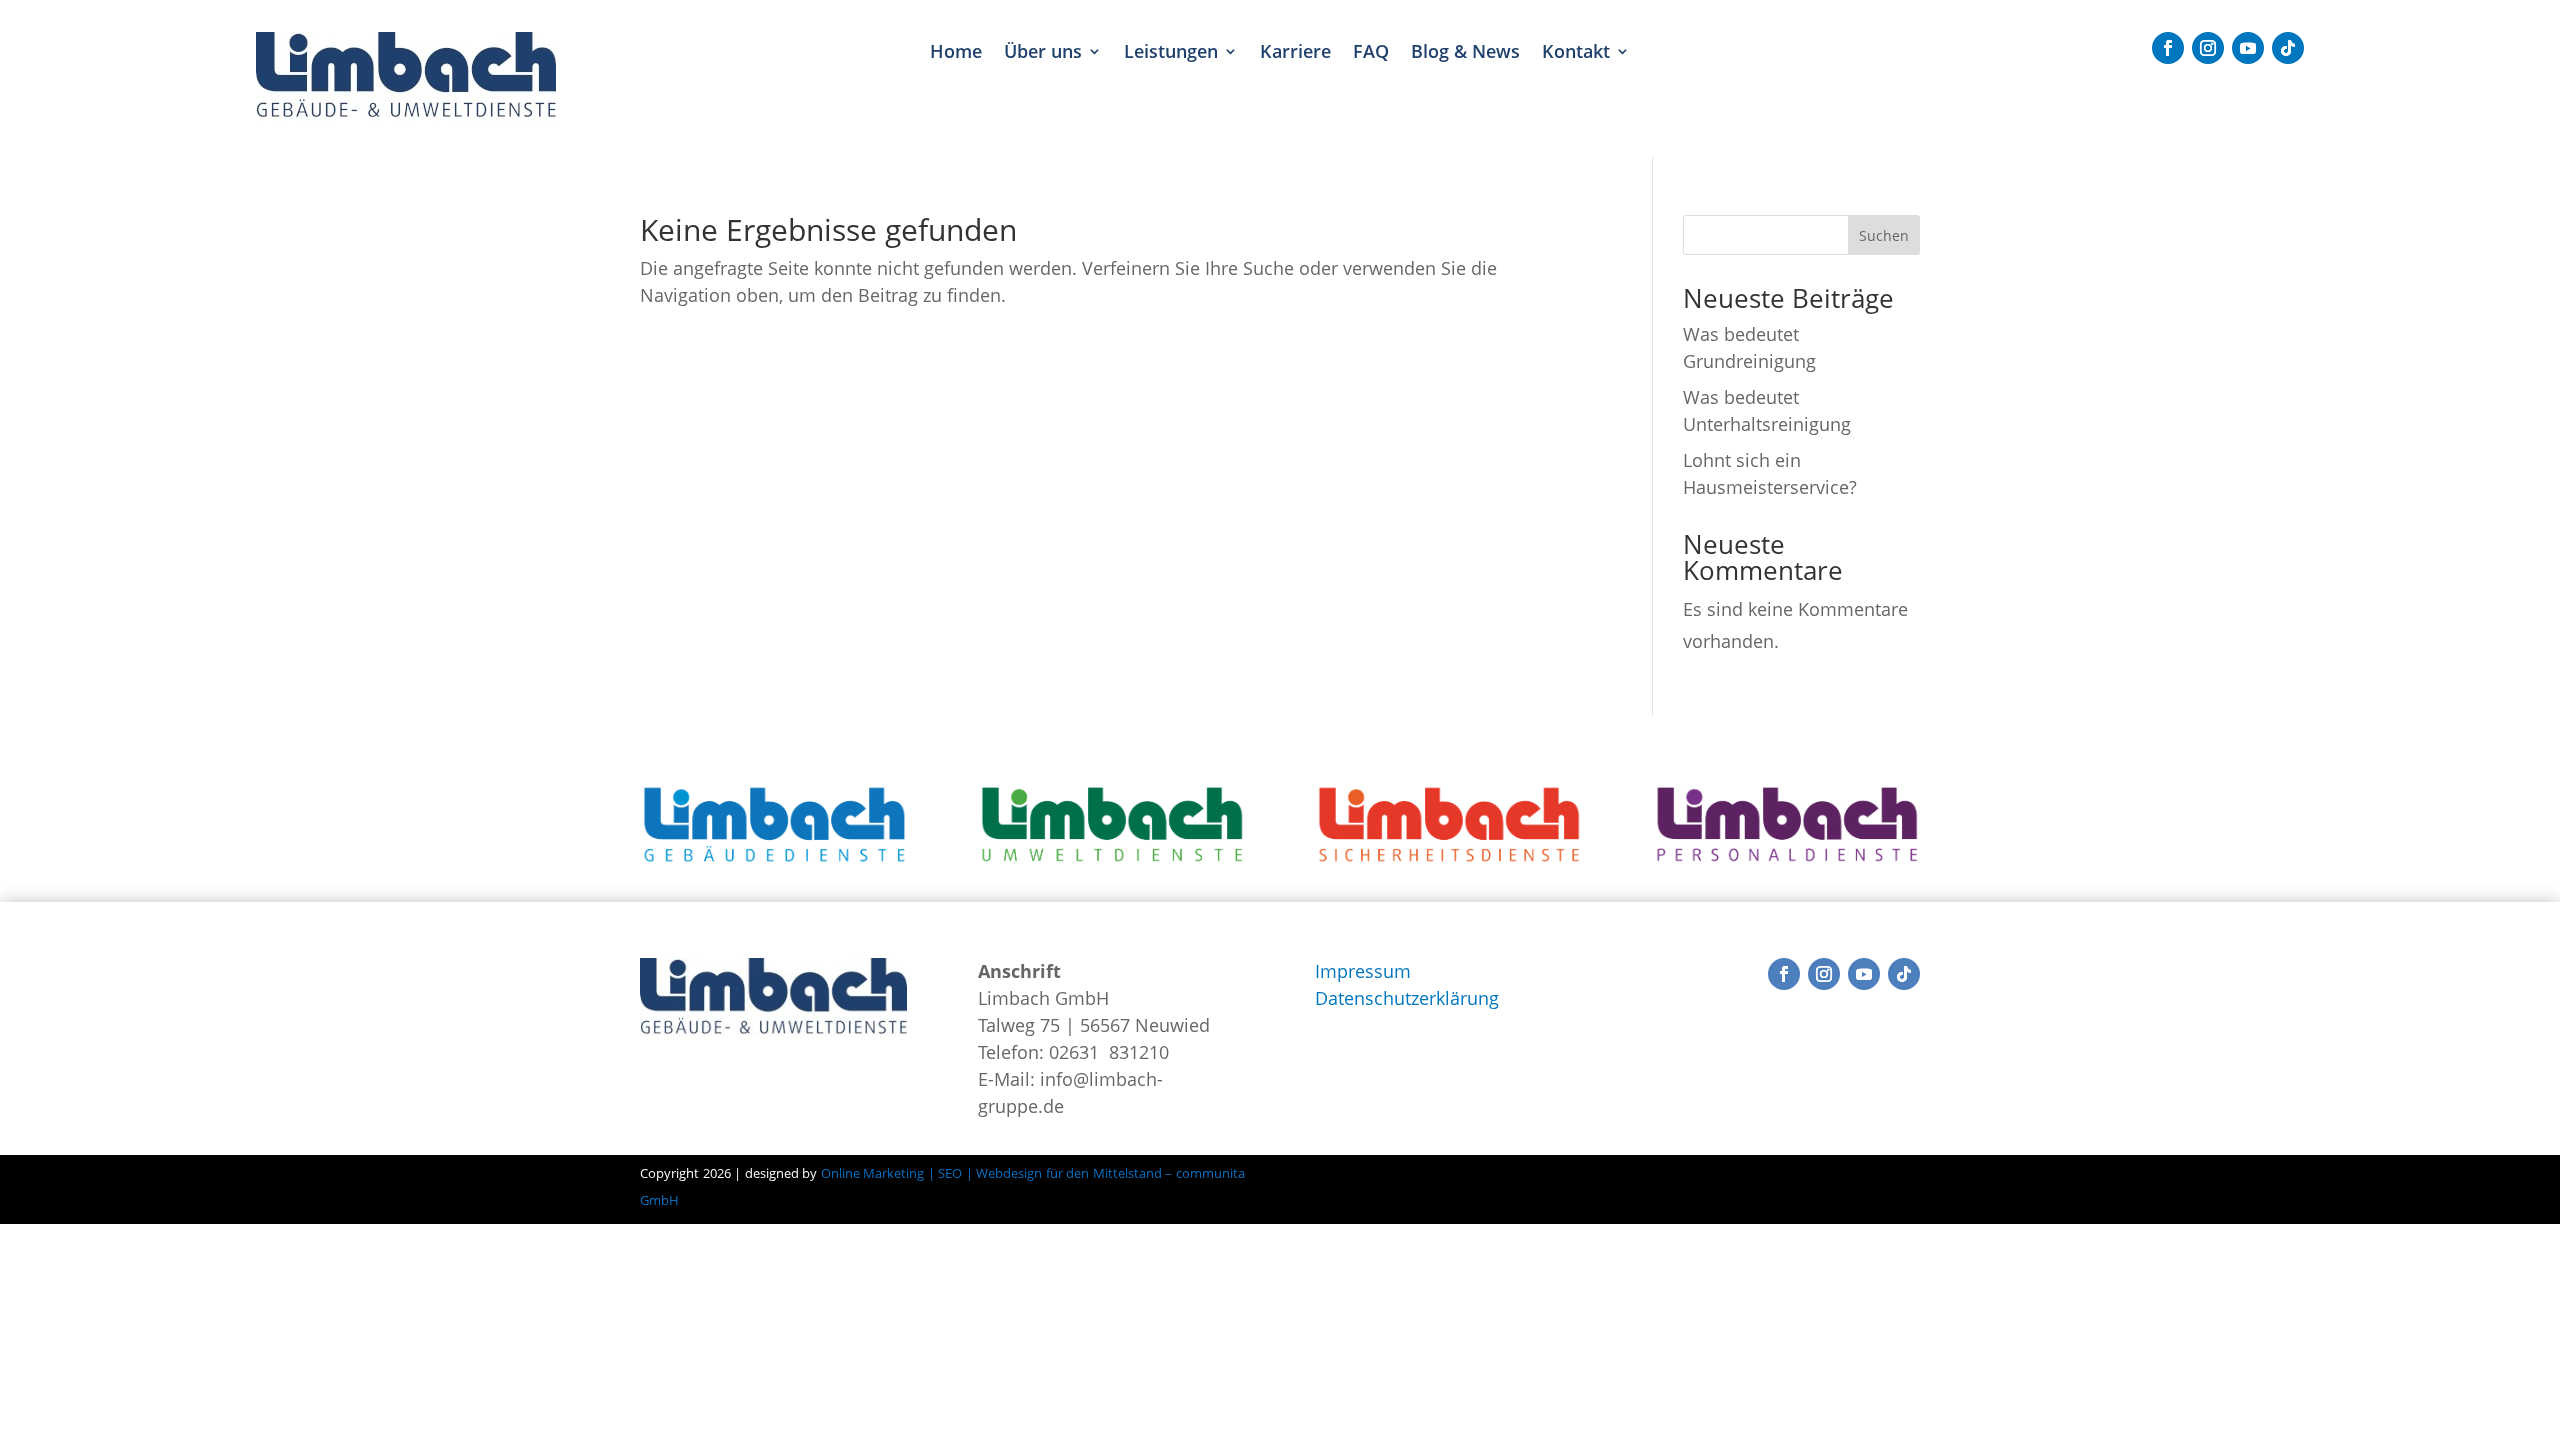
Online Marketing (873, 1173)
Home (956, 51)
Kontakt (1576, 51)
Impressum (1363, 971)
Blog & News (1465, 51)
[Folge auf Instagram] (2208, 48)
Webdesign (1008, 1173)
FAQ (1371, 51)
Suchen (1884, 235)
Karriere (1295, 51)
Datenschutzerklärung (1407, 998)
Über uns (1043, 51)
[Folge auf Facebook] (2168, 48)
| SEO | (950, 1173)
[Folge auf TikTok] (2288, 48)
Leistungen (1171, 51)
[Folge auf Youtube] (2248, 48)
